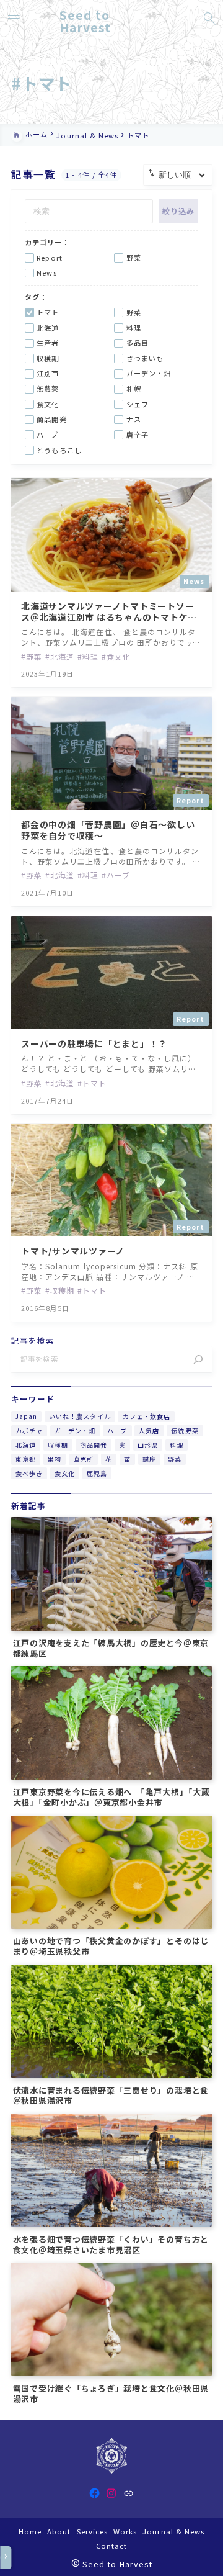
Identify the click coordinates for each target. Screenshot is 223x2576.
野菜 (175, 1459)
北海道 (26, 1445)
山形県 (148, 1445)
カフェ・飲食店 (146, 1416)
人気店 (149, 1430)
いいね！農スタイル (80, 1416)
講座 (149, 1459)
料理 (177, 1445)
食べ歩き (29, 1473)
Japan (26, 1416)
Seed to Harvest (85, 21)
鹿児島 (97, 1473)
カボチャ (29, 1430)
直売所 (83, 1459)
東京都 (26, 1459)
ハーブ (117, 1430)
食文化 (65, 1473)
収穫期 (58, 1445)
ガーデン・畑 (75, 1430)
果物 (55, 1459)
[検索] (198, 1359)
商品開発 (94, 1445)
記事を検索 (33, 1341)
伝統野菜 (185, 1430)
